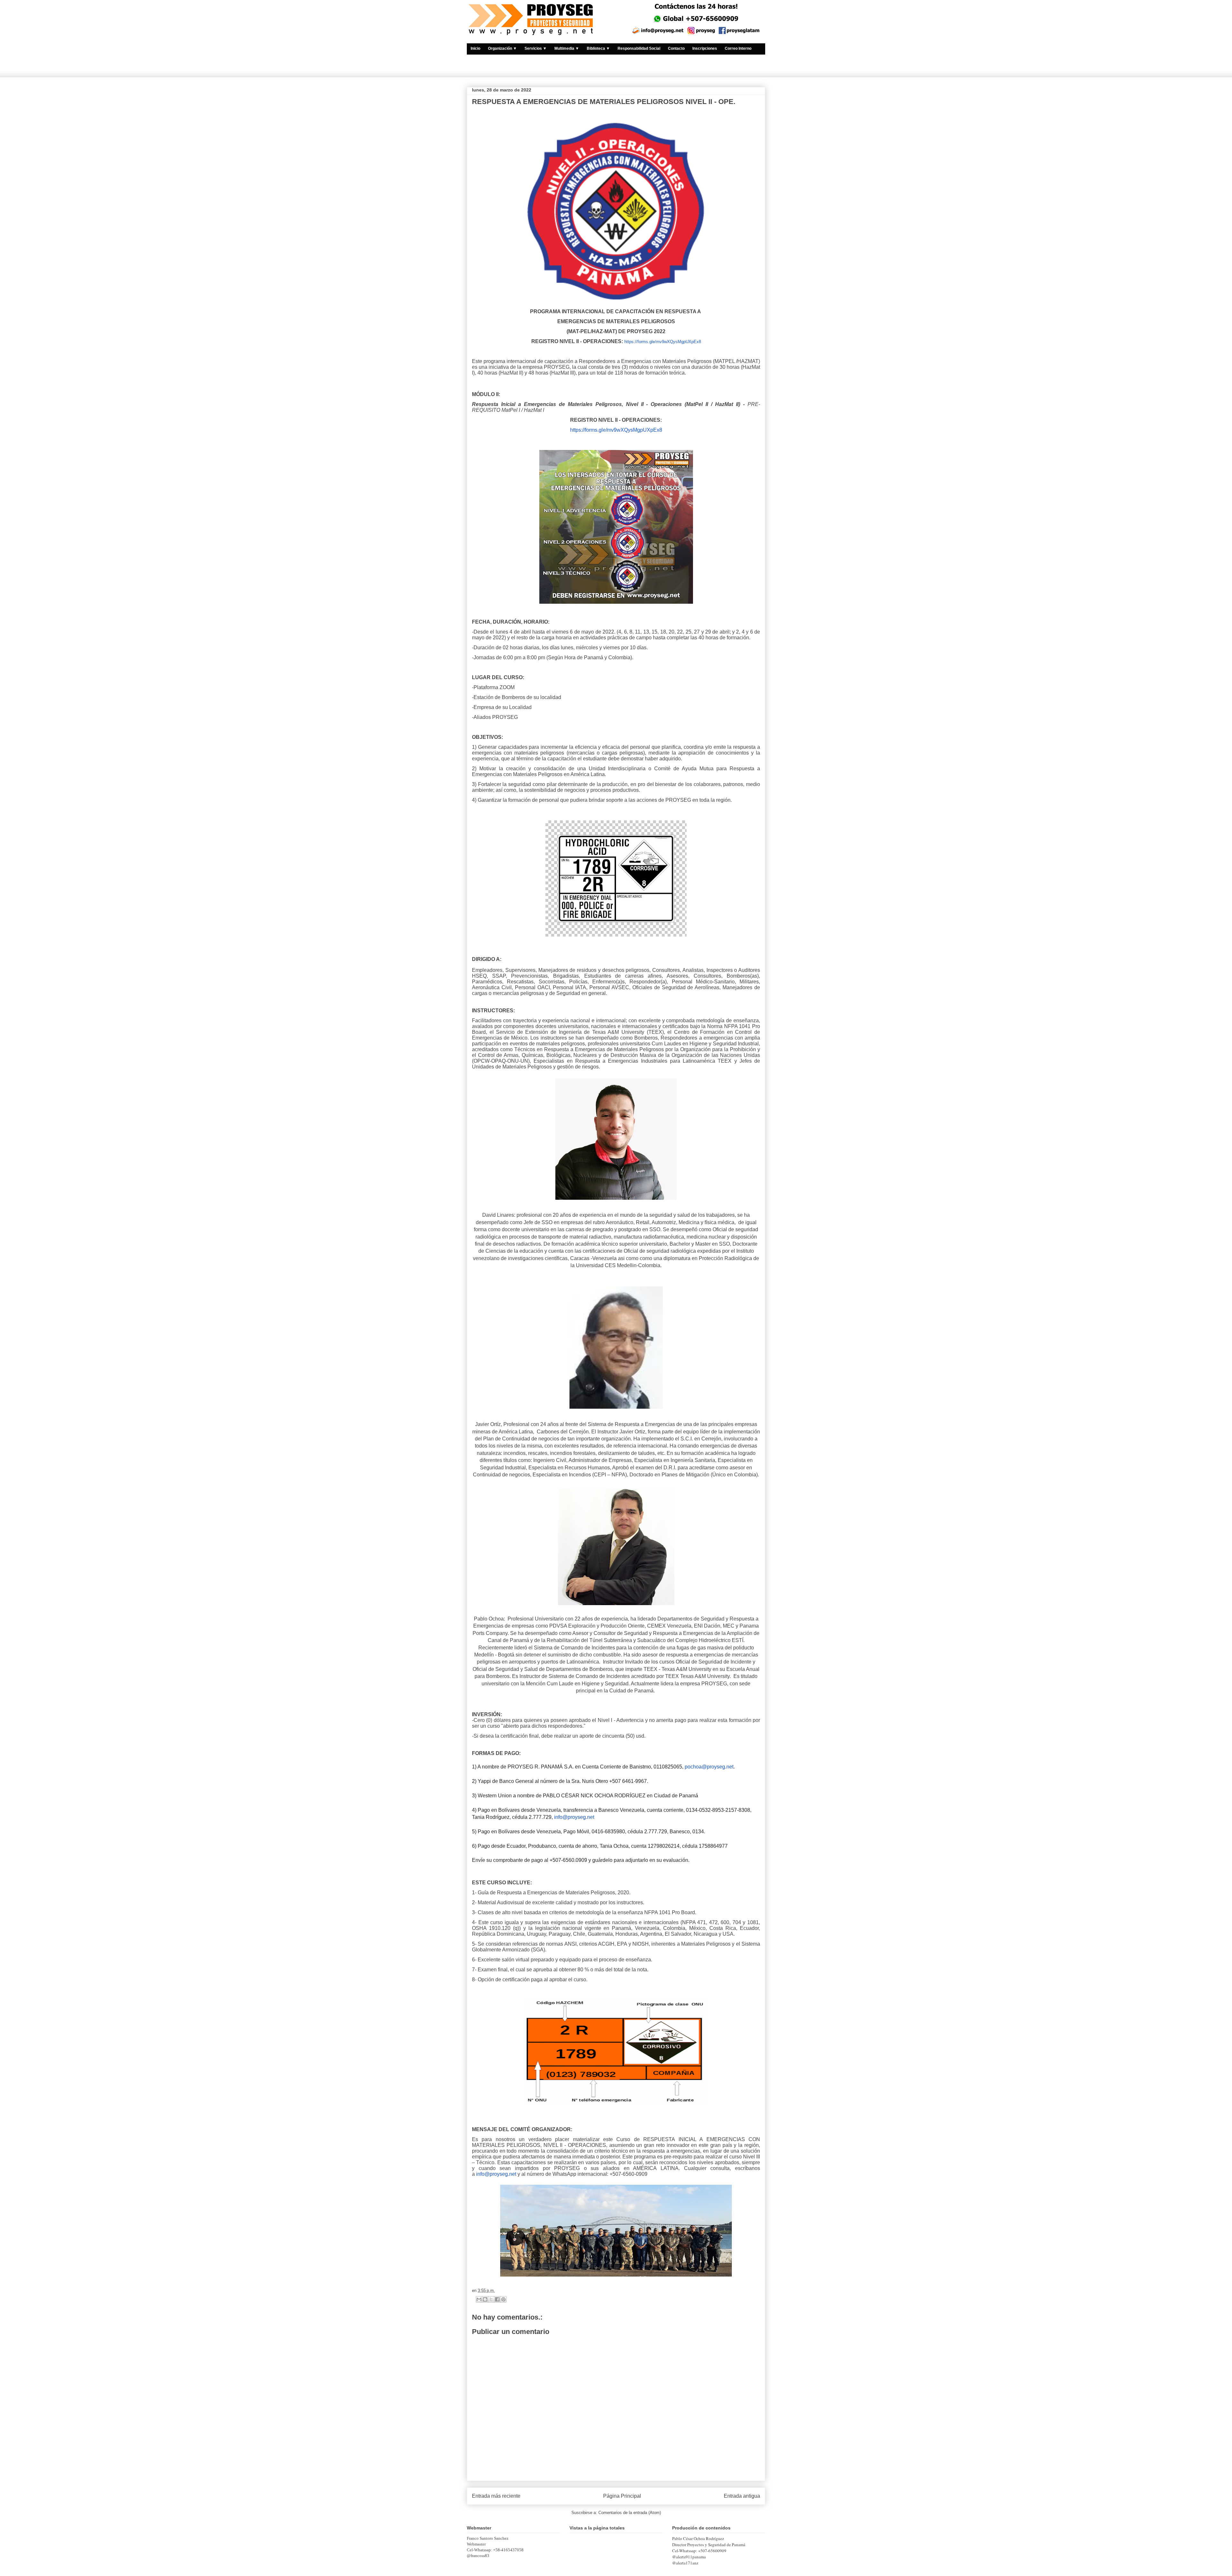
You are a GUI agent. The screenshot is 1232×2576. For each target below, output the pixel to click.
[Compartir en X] (491, 2299)
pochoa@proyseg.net (709, 1767)
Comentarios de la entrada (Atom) (630, 2513)
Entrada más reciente (496, 2496)
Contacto (676, 48)
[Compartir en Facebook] (497, 2299)
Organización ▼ (502, 48)
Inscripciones (705, 48)
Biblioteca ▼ (598, 48)
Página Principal (622, 2496)
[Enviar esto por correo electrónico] (479, 2299)
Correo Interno (738, 48)
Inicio (475, 48)
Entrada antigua (742, 2496)
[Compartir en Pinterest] (503, 2299)
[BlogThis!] (485, 2299)
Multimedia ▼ (567, 48)
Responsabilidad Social (639, 48)
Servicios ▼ (536, 48)
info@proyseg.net (574, 1817)
